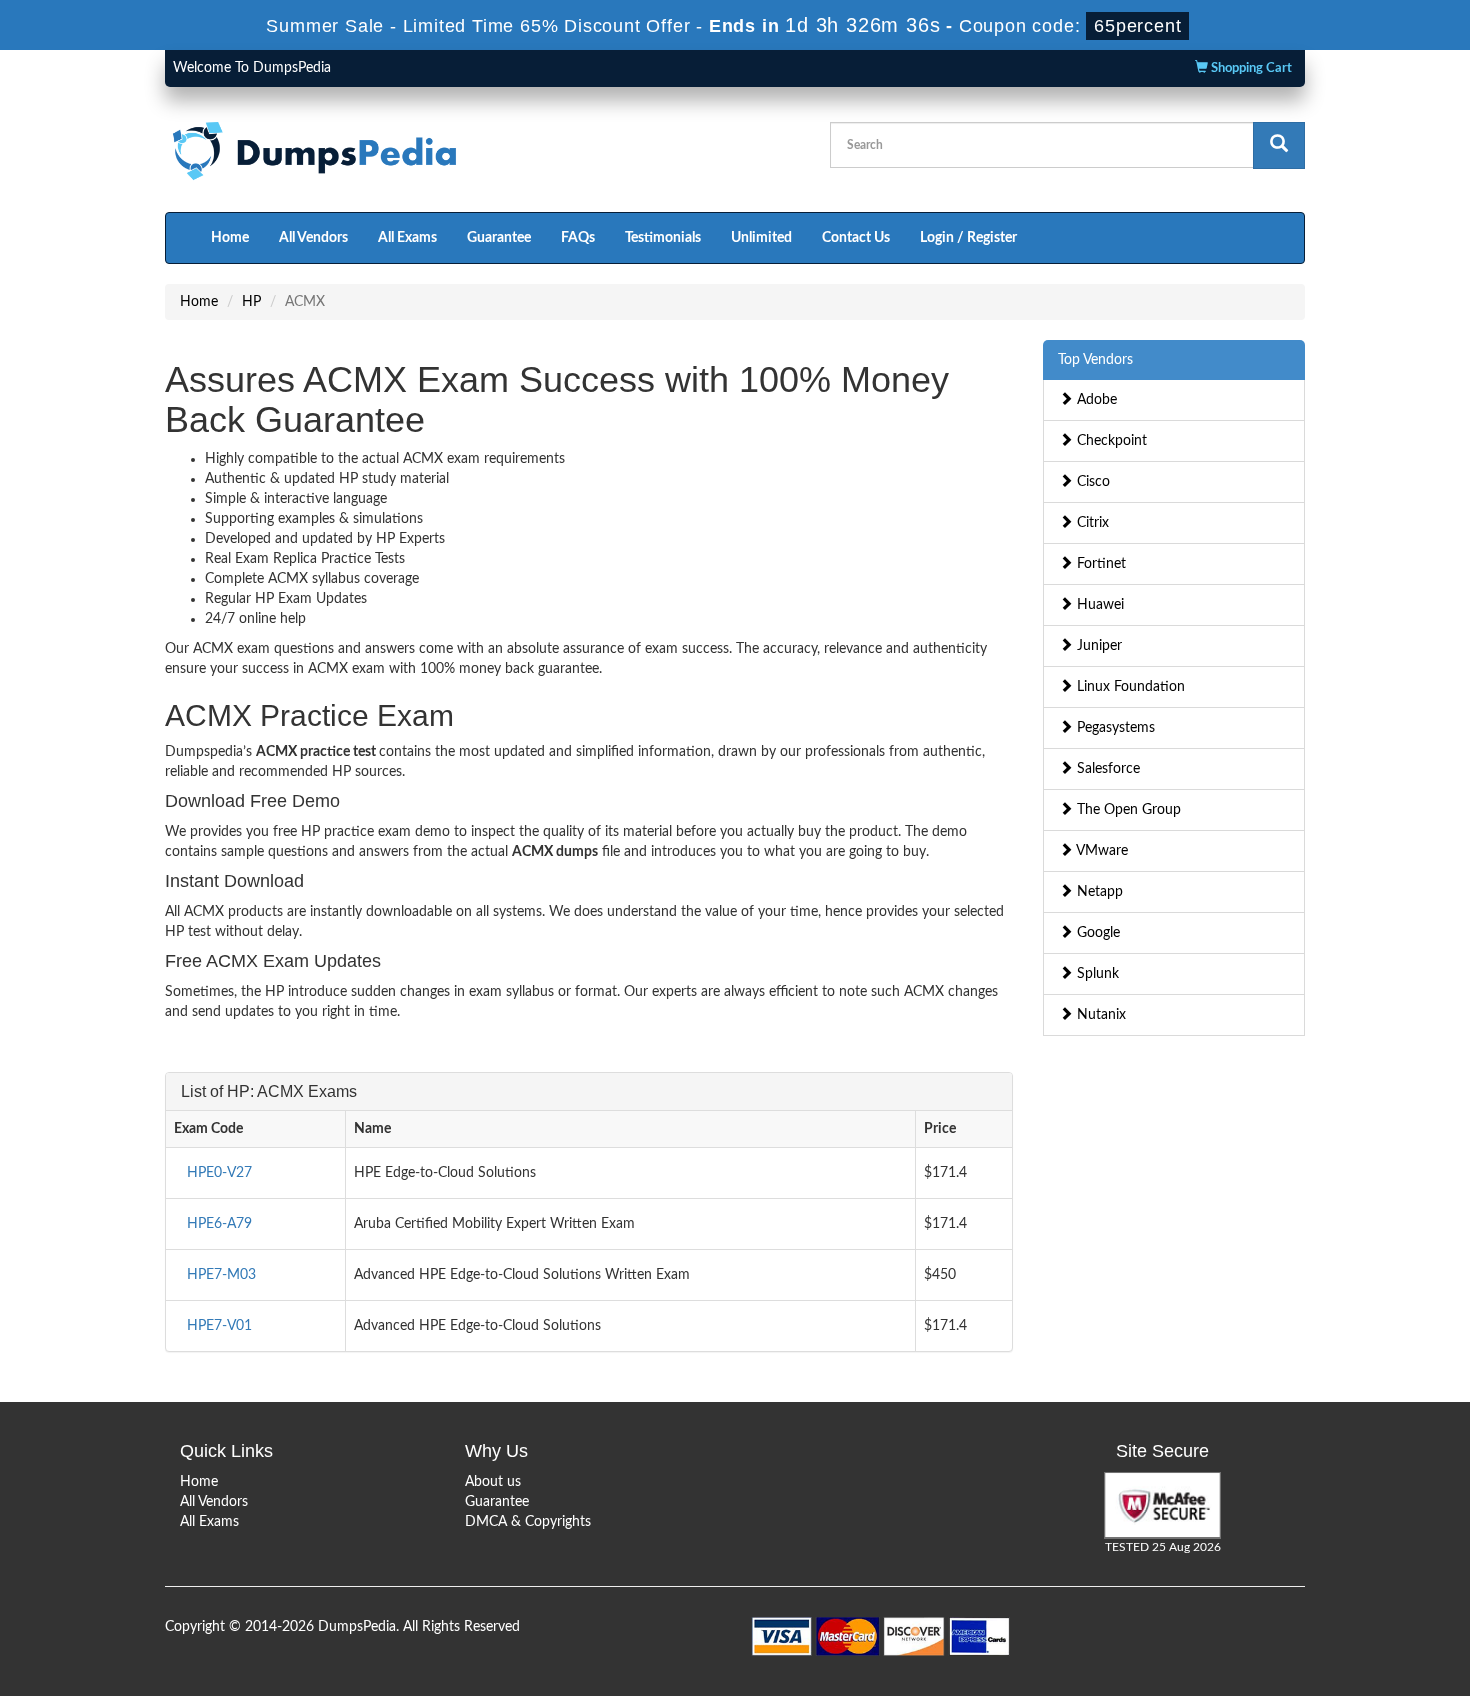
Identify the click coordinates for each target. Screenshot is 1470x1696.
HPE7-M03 (221, 1275)
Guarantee (499, 238)
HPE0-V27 (219, 1173)
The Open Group (1127, 810)
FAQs (578, 238)
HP (251, 302)
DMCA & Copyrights (528, 1522)
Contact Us (856, 238)
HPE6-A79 (219, 1224)
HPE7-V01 (219, 1326)
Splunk (1096, 974)
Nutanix (1099, 1015)
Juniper (1097, 646)
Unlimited (761, 238)
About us (493, 1482)
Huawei (1098, 605)
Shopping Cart (1250, 68)
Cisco (1091, 482)
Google (1096, 933)
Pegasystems (1114, 728)
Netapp (1098, 892)
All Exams (407, 238)
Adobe (1095, 400)
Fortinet (1099, 564)
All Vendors (313, 238)
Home (230, 238)
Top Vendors (1095, 360)
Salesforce (1106, 769)
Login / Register (968, 238)
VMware (1100, 851)
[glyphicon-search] (1279, 145)
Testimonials (663, 238)
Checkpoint (1110, 441)
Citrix (1091, 523)
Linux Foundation (1129, 687)
